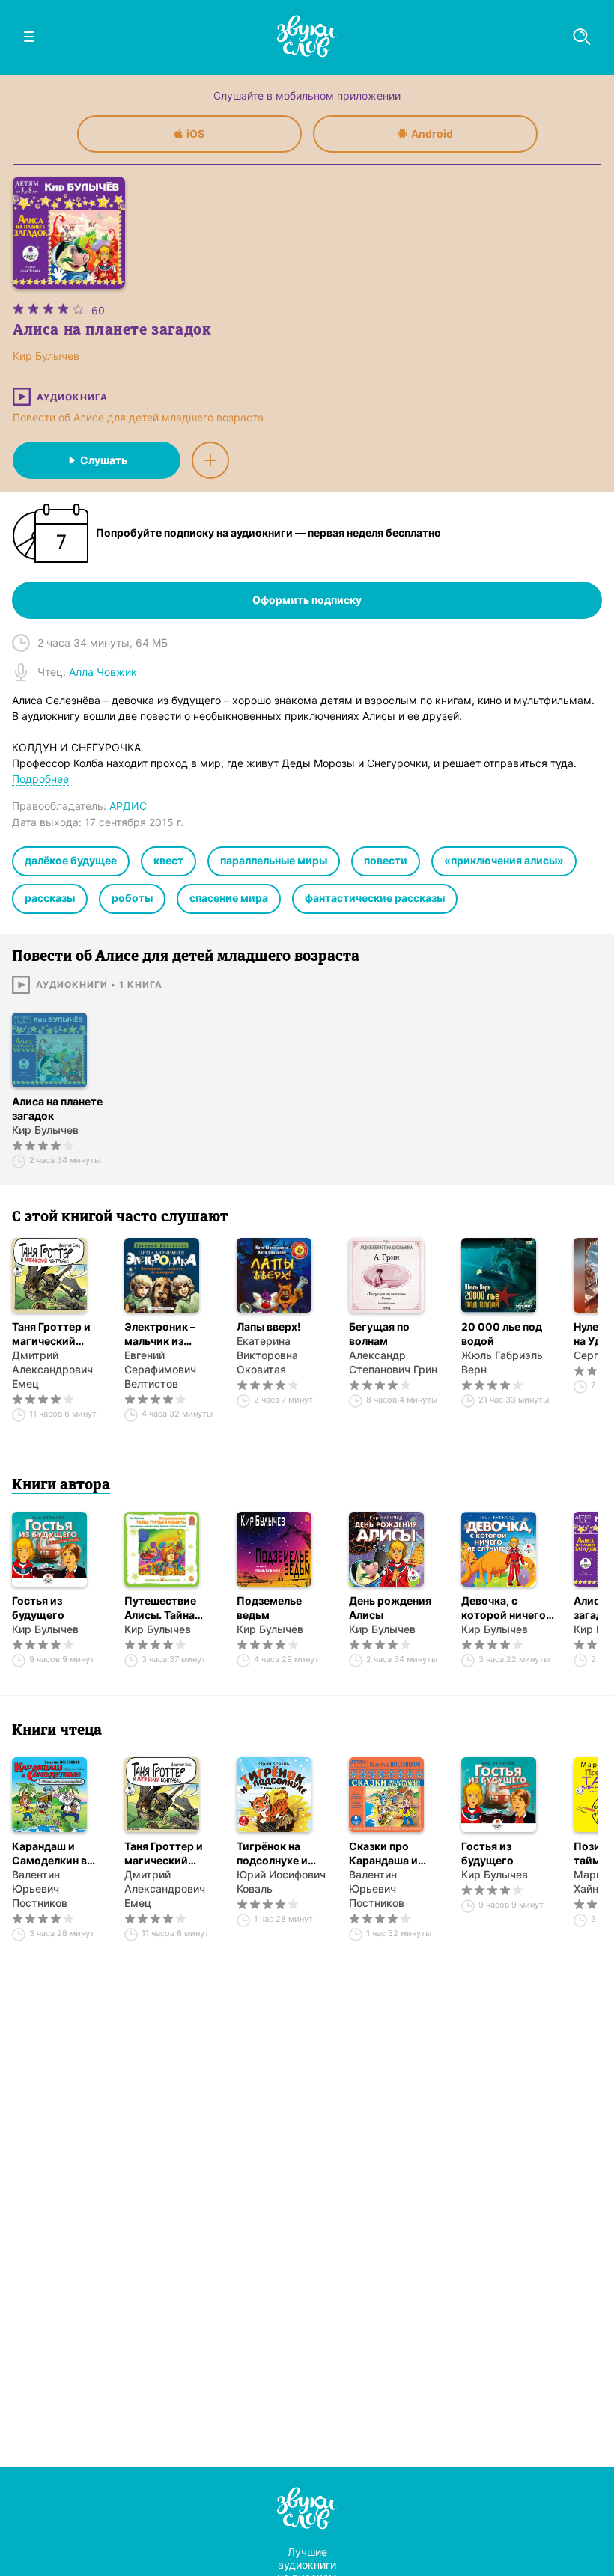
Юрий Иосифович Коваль (281, 1881)
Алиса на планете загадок (57, 1108)
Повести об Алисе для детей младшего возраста (138, 417)
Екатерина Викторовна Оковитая (267, 1355)
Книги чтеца (57, 1731)
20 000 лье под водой (502, 1334)
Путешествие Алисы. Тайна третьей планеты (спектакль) (169, 1608)
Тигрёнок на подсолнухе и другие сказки (274, 1853)
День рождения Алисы (390, 1608)
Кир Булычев (45, 1130)
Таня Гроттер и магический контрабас (51, 1334)
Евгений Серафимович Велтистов (160, 1369)
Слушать (104, 460)
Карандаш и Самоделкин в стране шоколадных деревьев (49, 1853)
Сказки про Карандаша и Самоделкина (385, 1853)
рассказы (50, 898)
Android (432, 134)
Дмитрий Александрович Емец (52, 1369)
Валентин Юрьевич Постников (40, 1889)
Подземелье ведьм (269, 1608)
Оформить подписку (307, 600)
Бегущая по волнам (379, 1334)
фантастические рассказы (375, 898)
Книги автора (61, 1486)
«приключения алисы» (504, 860)
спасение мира (229, 898)
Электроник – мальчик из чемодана (160, 1334)
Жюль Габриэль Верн (502, 1362)
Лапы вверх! (269, 1327)
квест (168, 860)
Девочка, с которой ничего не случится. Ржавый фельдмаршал (504, 1608)
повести (386, 860)
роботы (132, 898)
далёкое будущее (71, 860)
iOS (195, 134)
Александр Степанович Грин (393, 1362)
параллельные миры (274, 860)
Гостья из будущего (38, 1608)
